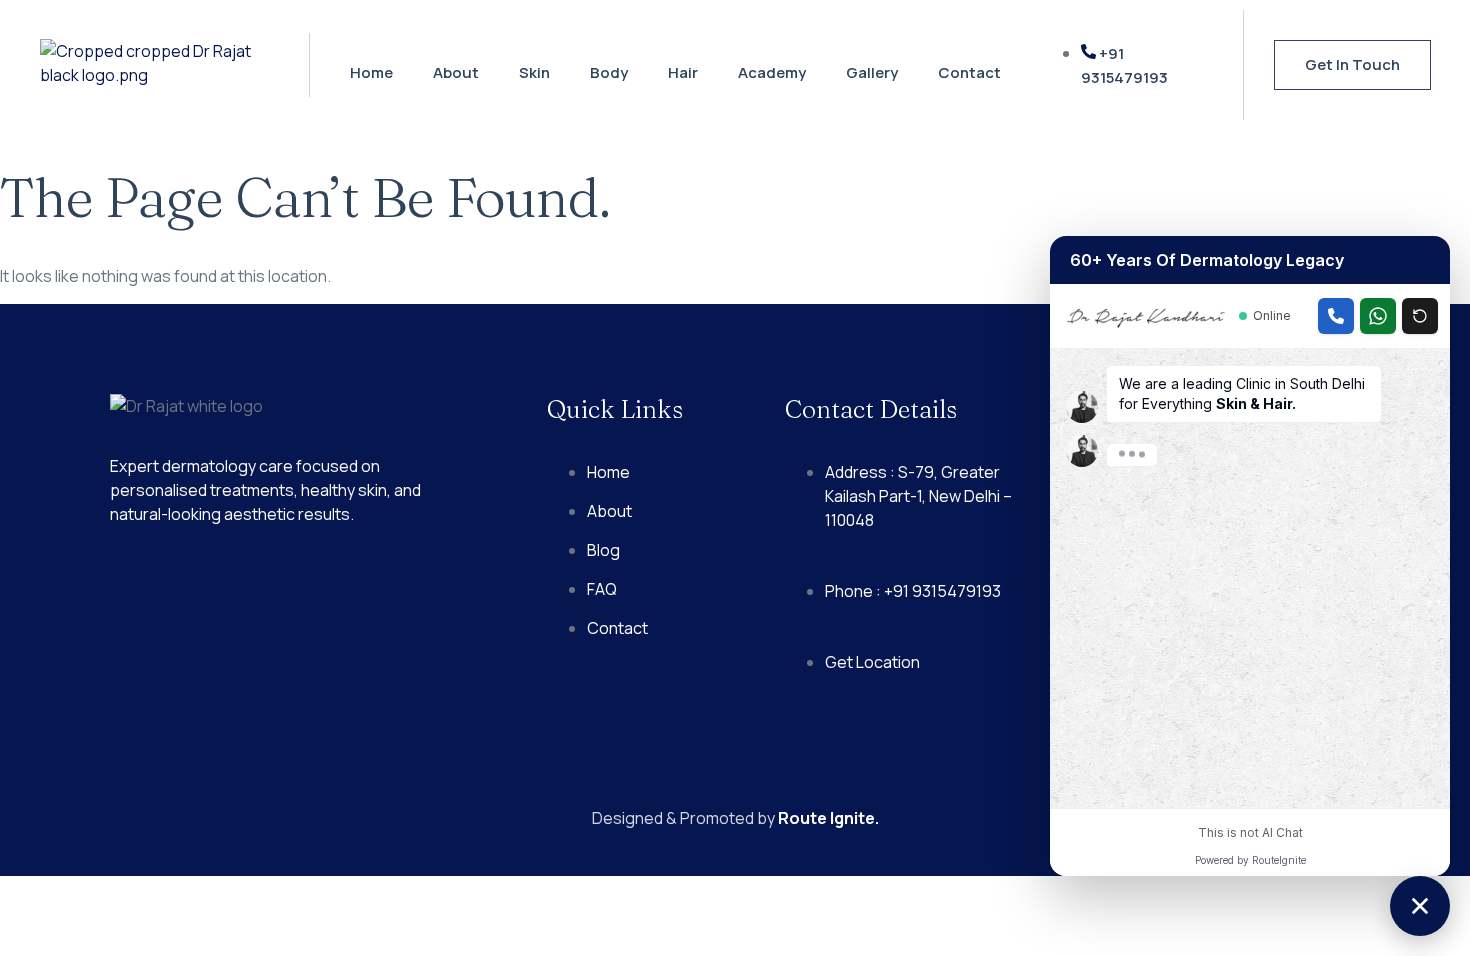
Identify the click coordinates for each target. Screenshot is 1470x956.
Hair (683, 72)
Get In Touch (1352, 64)
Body (609, 72)
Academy (772, 72)
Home (371, 72)
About (456, 72)
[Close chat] (1420, 906)
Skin (534, 72)
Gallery (872, 72)
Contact (969, 72)
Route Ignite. (828, 818)
